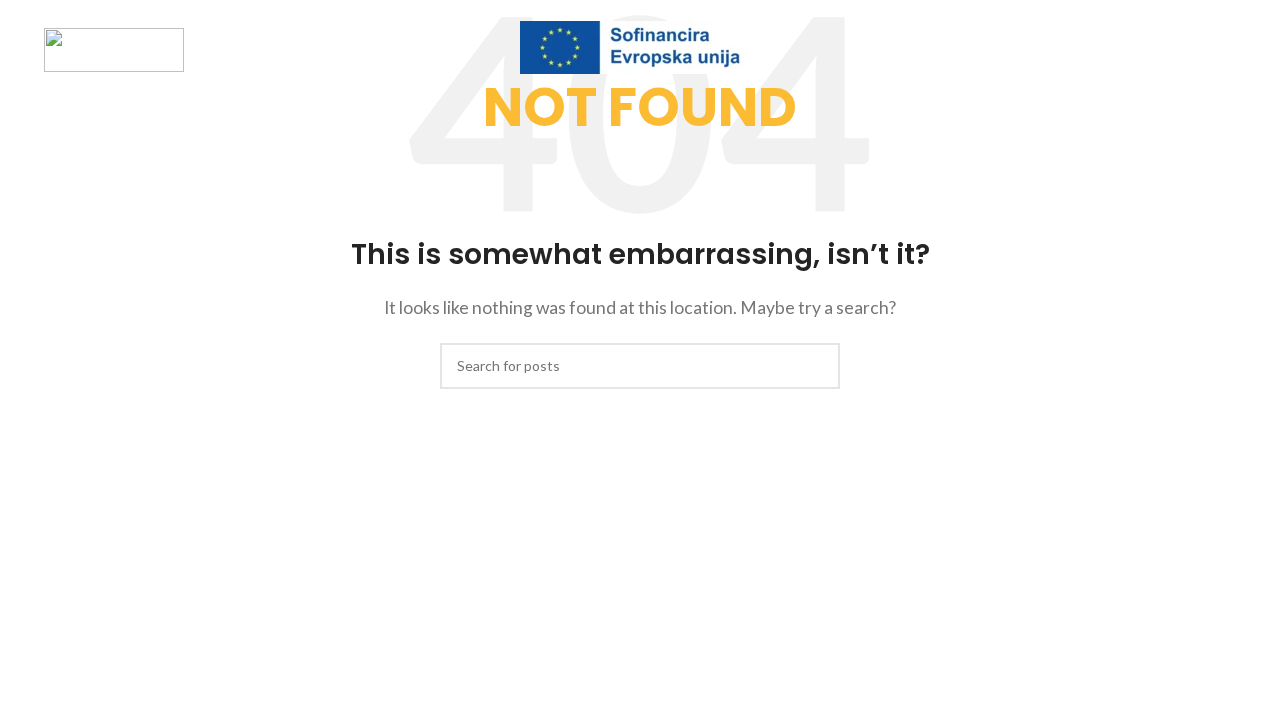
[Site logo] (114, 47)
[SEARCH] (817, 366)
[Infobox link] (640, 50)
